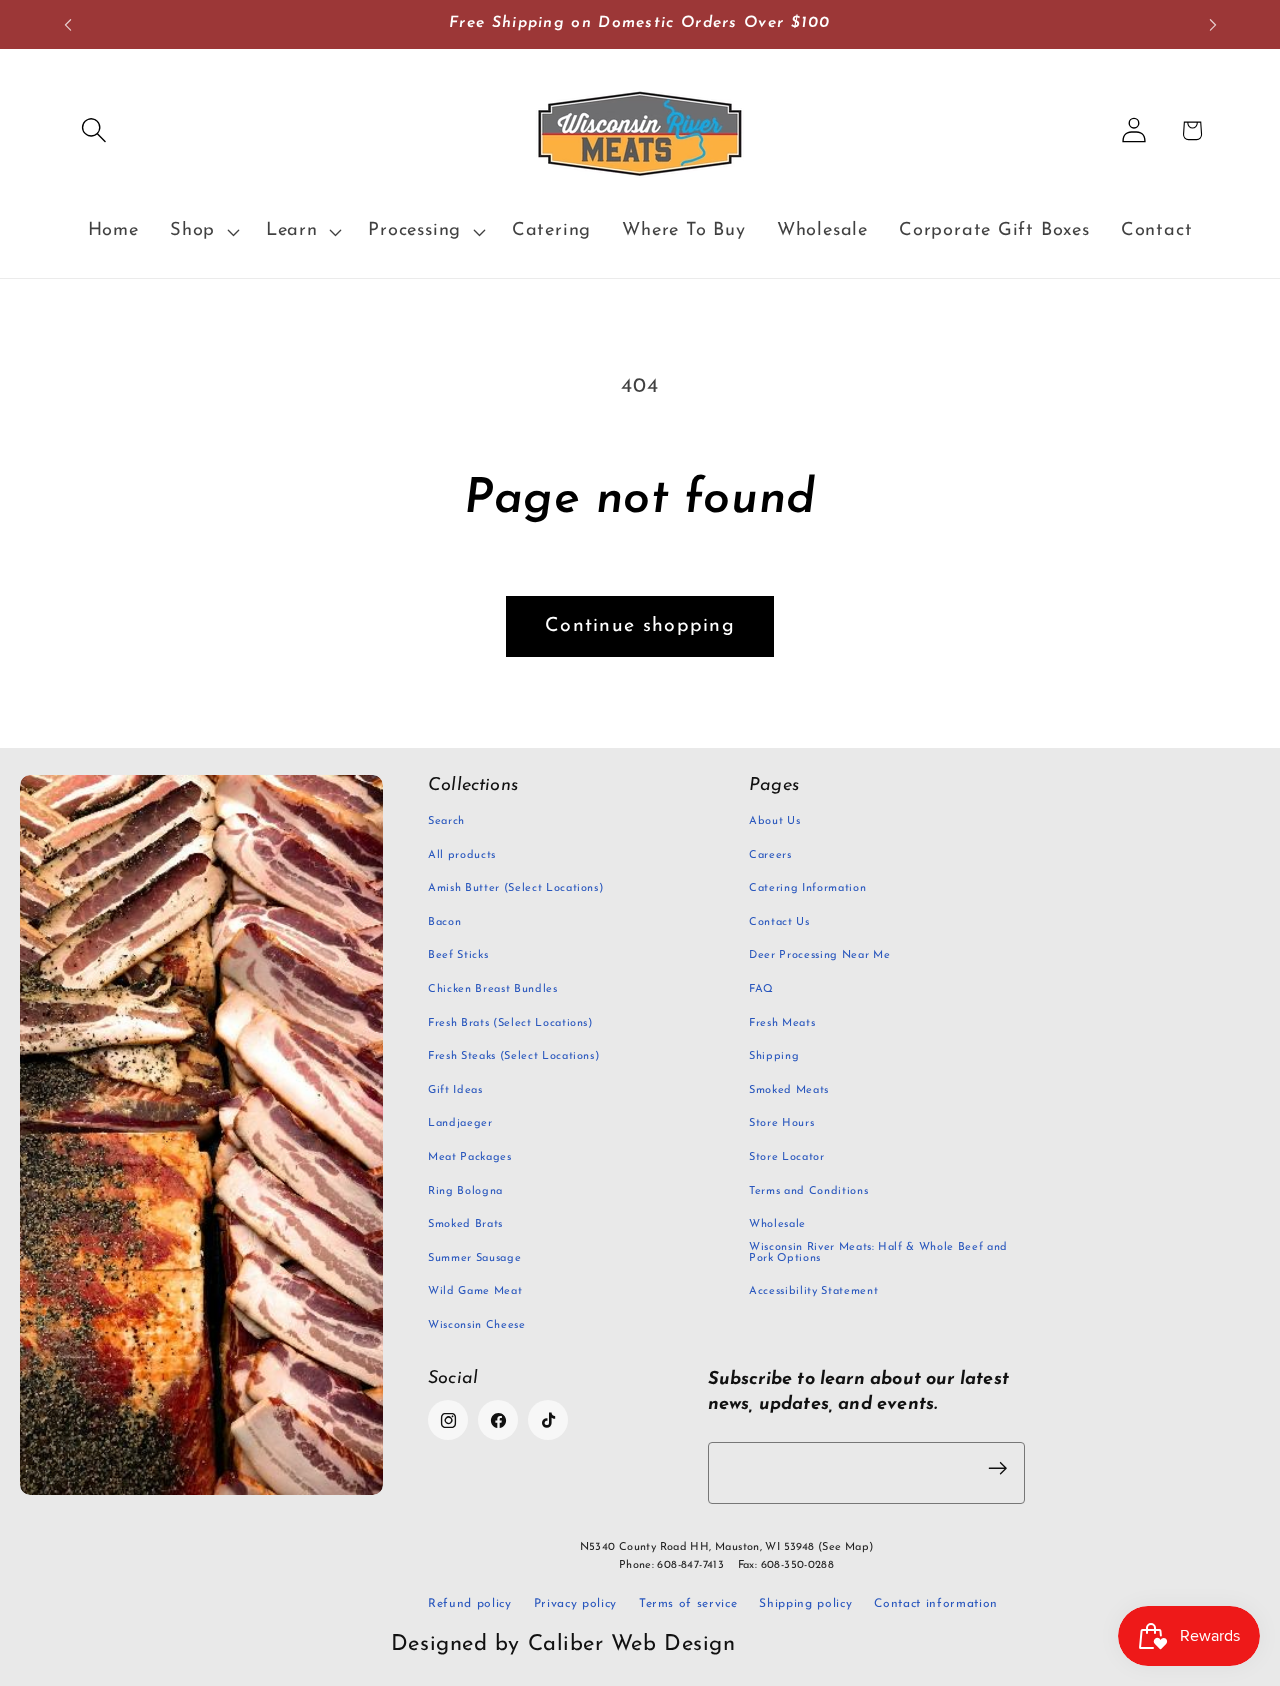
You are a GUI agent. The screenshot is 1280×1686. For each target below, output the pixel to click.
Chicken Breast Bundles (493, 989)
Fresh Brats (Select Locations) (510, 1023)
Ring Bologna (465, 1191)
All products (462, 855)
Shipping (774, 1056)
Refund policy (470, 1604)
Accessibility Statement (813, 1291)
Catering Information (807, 888)
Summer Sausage (474, 1258)
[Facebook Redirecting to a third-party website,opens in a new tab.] (498, 1420)
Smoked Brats (465, 1224)
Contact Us (779, 922)
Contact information (936, 1604)
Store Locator (787, 1157)
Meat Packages (470, 1157)
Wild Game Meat (475, 1291)
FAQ (761, 989)
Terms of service (688, 1604)
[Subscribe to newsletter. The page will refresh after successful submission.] (998, 1468)
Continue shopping (640, 626)
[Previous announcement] (68, 24)
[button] (93, 130)
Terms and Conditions (808, 1191)
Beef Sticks (458, 955)
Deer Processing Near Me (819, 955)
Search (446, 821)
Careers (770, 855)
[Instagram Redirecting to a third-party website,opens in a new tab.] (448, 1420)
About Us (774, 821)
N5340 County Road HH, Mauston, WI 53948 (727, 1547)
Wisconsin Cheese (477, 1325)
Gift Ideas (455, 1090)
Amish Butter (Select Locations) (515, 888)
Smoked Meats (789, 1090)
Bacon (444, 922)
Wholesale (777, 1224)
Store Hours (781, 1123)
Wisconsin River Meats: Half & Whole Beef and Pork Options (878, 1253)
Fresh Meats (782, 1023)
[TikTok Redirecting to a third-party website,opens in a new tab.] (548, 1420)
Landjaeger (460, 1123)
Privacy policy (575, 1604)
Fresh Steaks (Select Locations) (513, 1056)
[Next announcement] (1213, 24)
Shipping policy (805, 1604)
